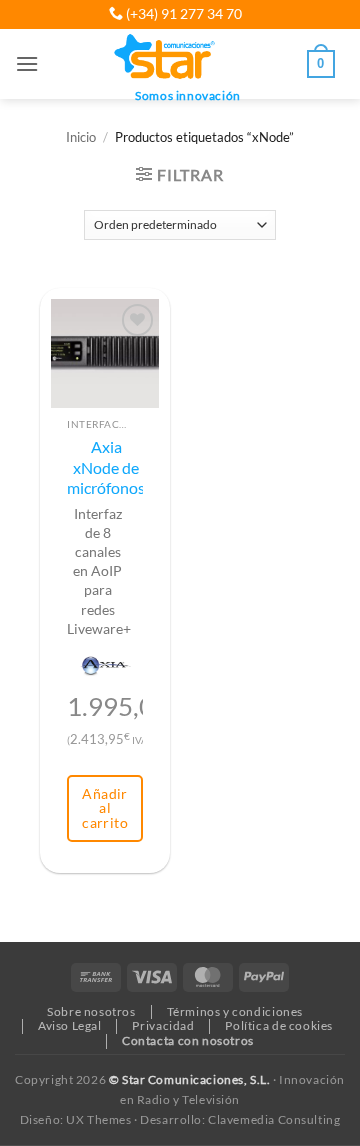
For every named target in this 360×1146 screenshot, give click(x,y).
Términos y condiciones (235, 1011)
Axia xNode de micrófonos (106, 467)
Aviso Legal (70, 1025)
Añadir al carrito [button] (105, 808)
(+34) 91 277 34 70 (182, 13)
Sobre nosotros (91, 1011)
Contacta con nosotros (188, 1040)
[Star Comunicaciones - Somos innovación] (165, 58)
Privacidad (163, 1025)
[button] (27, 63)
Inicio (81, 137)
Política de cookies (279, 1025)
